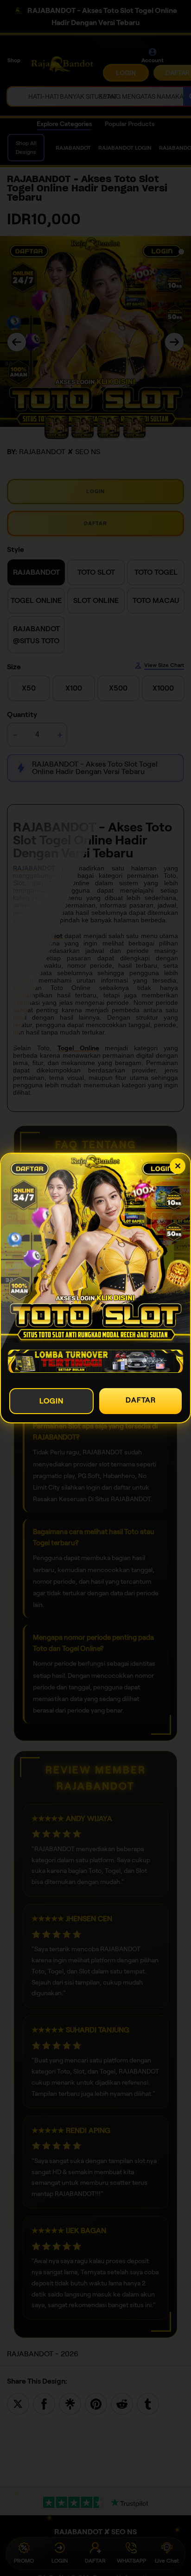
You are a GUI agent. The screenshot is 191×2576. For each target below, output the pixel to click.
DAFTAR (141, 1400)
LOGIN (51, 1401)
